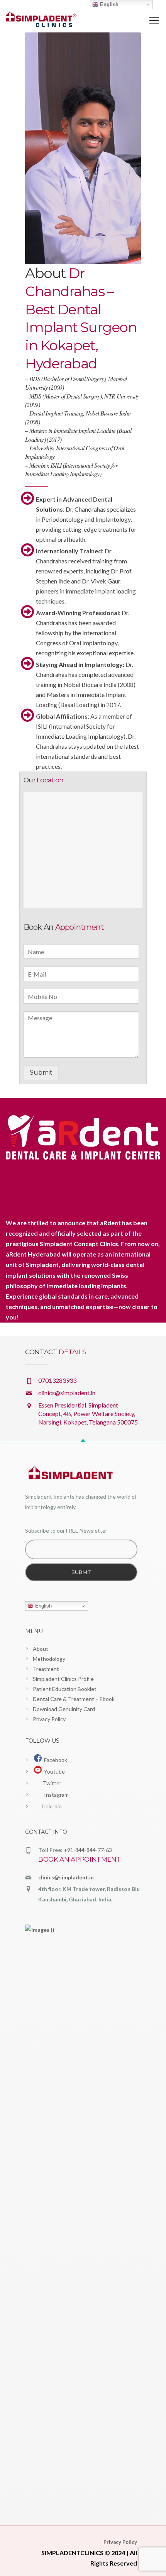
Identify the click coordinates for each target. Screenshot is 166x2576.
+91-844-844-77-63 (88, 1850)
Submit (41, 1073)
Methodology (49, 1659)
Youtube (53, 1771)
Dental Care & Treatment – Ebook (74, 1699)
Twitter (52, 1783)
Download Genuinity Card (64, 1709)
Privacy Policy (49, 1719)
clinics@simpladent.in (67, 1393)
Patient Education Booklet (65, 1689)
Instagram (55, 1795)
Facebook (54, 1760)
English (43, 1606)
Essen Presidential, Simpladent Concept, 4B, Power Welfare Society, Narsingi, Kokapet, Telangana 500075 (88, 1413)
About (41, 1649)
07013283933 (57, 1380)
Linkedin (51, 1806)
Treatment (46, 1669)
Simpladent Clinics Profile (63, 1679)
